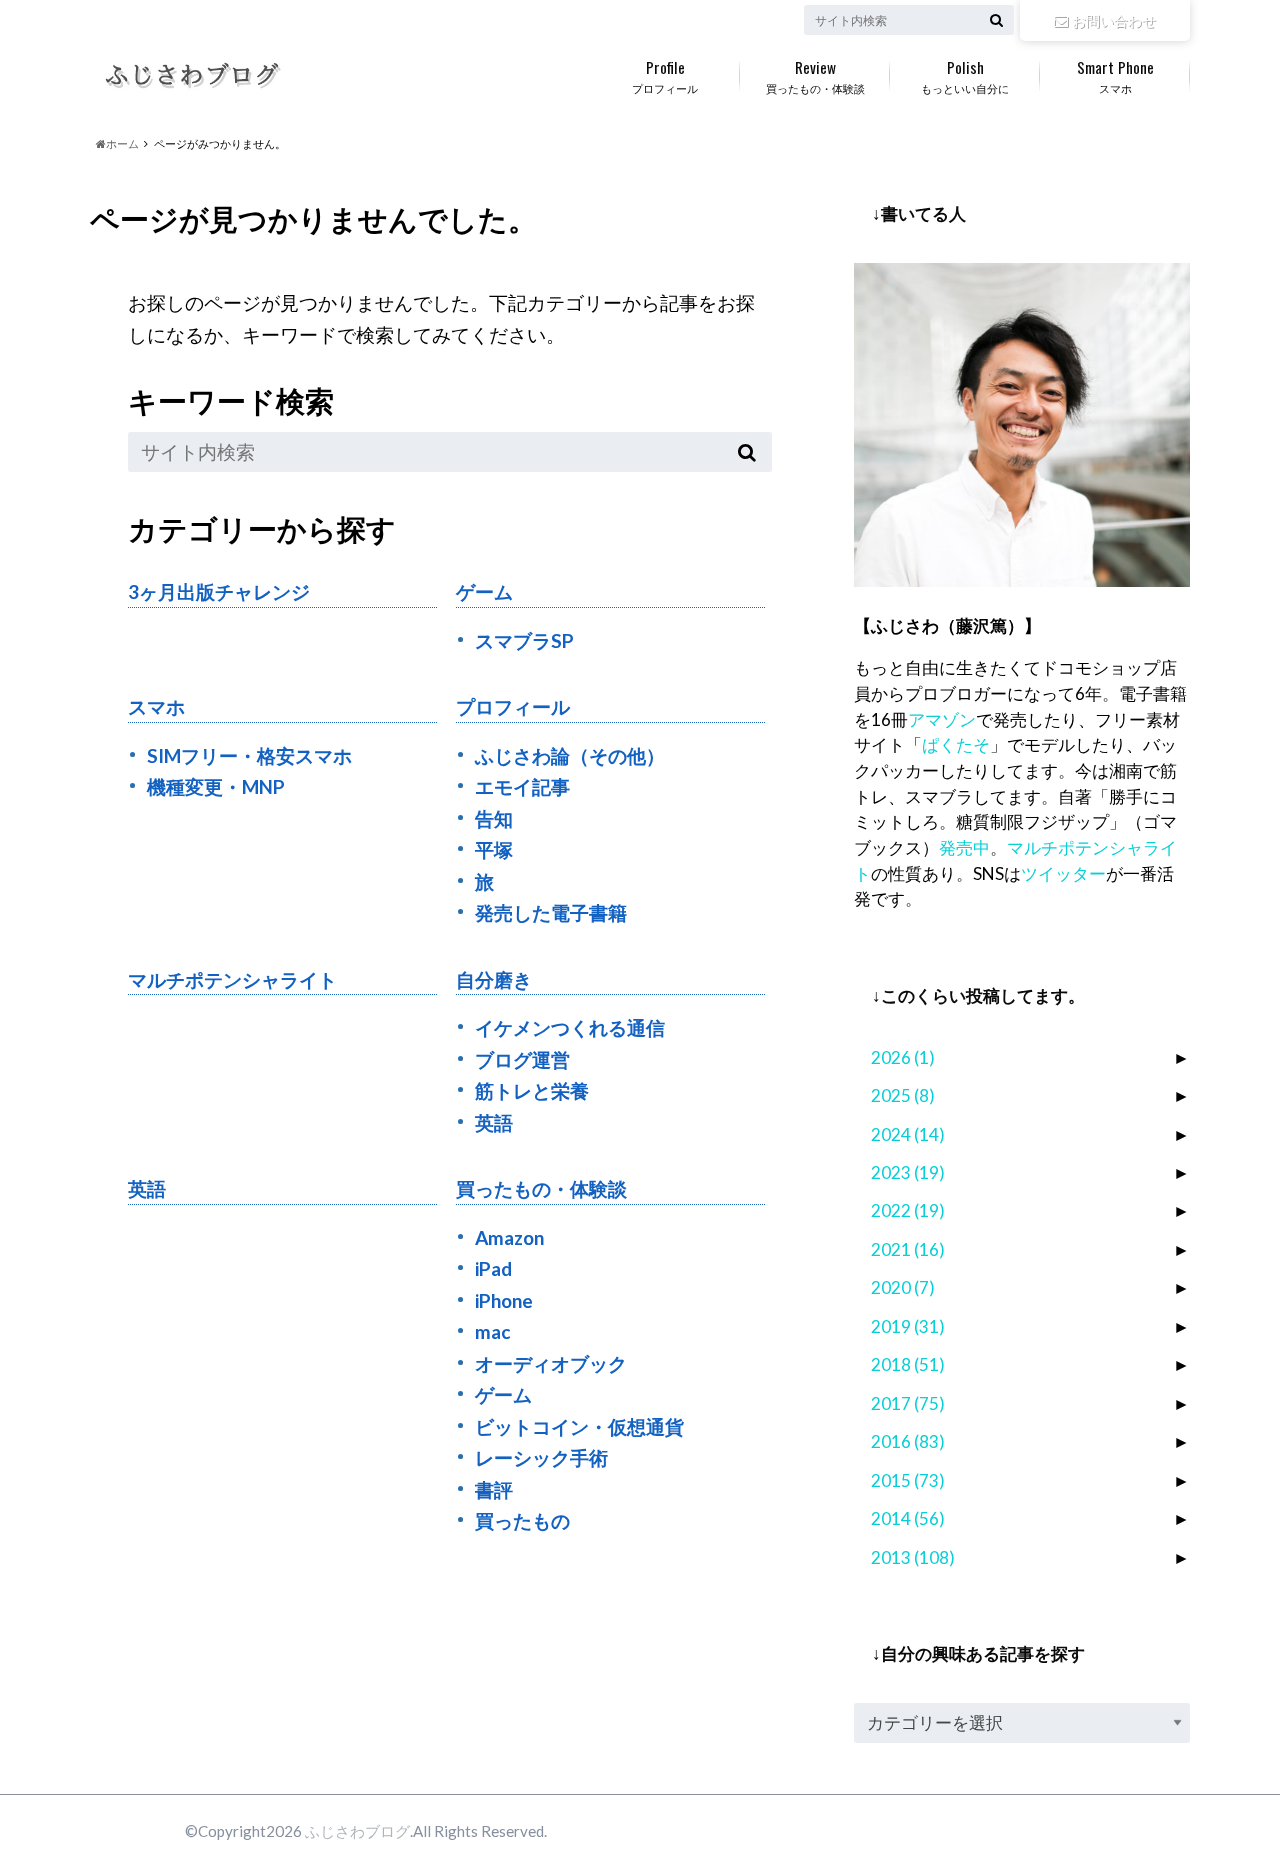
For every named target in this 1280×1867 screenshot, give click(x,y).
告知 (494, 818)
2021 (908, 1249)
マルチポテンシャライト (232, 979)
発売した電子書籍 (551, 912)
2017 (908, 1403)
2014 (908, 1518)
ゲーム (484, 591)
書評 (494, 1489)
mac (492, 1331)
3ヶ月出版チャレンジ (219, 591)
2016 (908, 1441)
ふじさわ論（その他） (570, 755)
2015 (908, 1480)
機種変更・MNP (216, 786)
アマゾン (942, 719)
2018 (908, 1364)
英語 (494, 1122)
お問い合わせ (1114, 20)
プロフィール (665, 75)
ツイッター (1063, 873)
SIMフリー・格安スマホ (249, 755)
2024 (908, 1134)
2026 (903, 1057)
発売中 (964, 847)
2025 (903, 1095)
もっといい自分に (965, 75)
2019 (908, 1326)
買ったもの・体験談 (815, 75)
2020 (903, 1287)
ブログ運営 (522, 1059)
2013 (913, 1557)
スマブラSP (524, 640)
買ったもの (522, 1520)
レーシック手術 (541, 1457)
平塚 (494, 849)
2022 (908, 1210)
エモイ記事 (522, 786)
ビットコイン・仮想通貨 (579, 1426)
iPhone (504, 1300)
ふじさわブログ (357, 1831)
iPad (493, 1268)
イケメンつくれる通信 (570, 1027)
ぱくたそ (956, 744)
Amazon (509, 1237)
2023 (908, 1172)
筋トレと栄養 (532, 1090)
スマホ (1115, 75)
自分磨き (494, 979)
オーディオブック (551, 1363)
